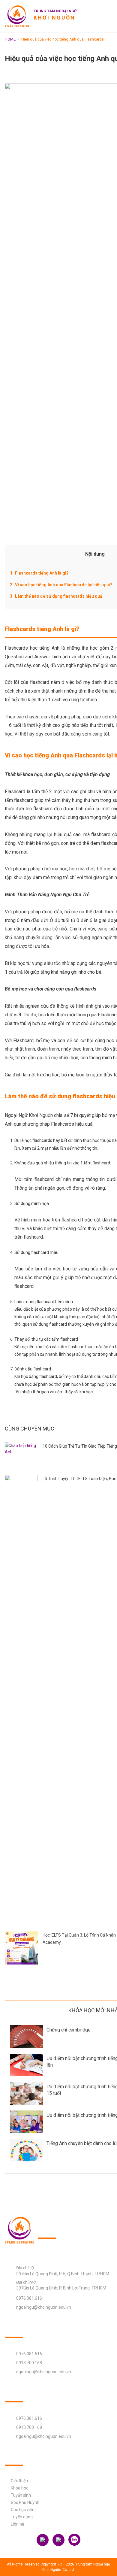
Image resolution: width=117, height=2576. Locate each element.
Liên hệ (17, 2524)
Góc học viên (23, 2510)
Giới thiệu (19, 2481)
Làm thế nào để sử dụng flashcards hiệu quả (59, 596)
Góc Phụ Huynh (25, 2502)
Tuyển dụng (22, 2517)
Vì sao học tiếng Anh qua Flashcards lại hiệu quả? (64, 585)
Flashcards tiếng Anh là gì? (42, 573)
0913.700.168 (29, 2363)
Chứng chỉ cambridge (69, 2030)
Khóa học (19, 2488)
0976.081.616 (29, 2298)
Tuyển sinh (21, 2495)
